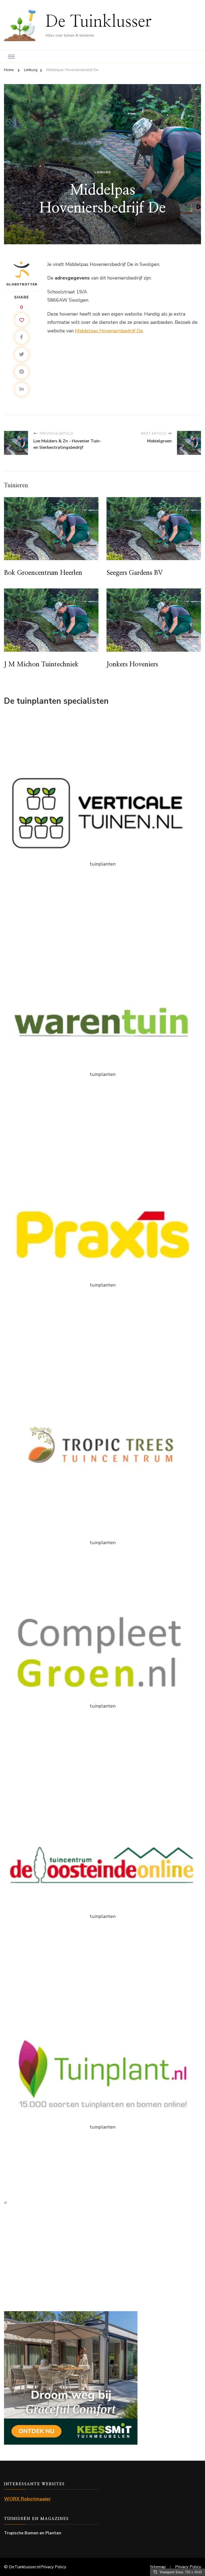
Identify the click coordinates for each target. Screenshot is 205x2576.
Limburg (103, 172)
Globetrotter (22, 284)
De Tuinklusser (98, 22)
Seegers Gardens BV (135, 573)
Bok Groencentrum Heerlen (43, 573)
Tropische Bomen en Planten (33, 2533)
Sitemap (158, 2567)
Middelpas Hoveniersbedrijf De (109, 331)
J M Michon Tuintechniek (41, 664)
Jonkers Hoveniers (132, 664)
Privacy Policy (53, 2567)
